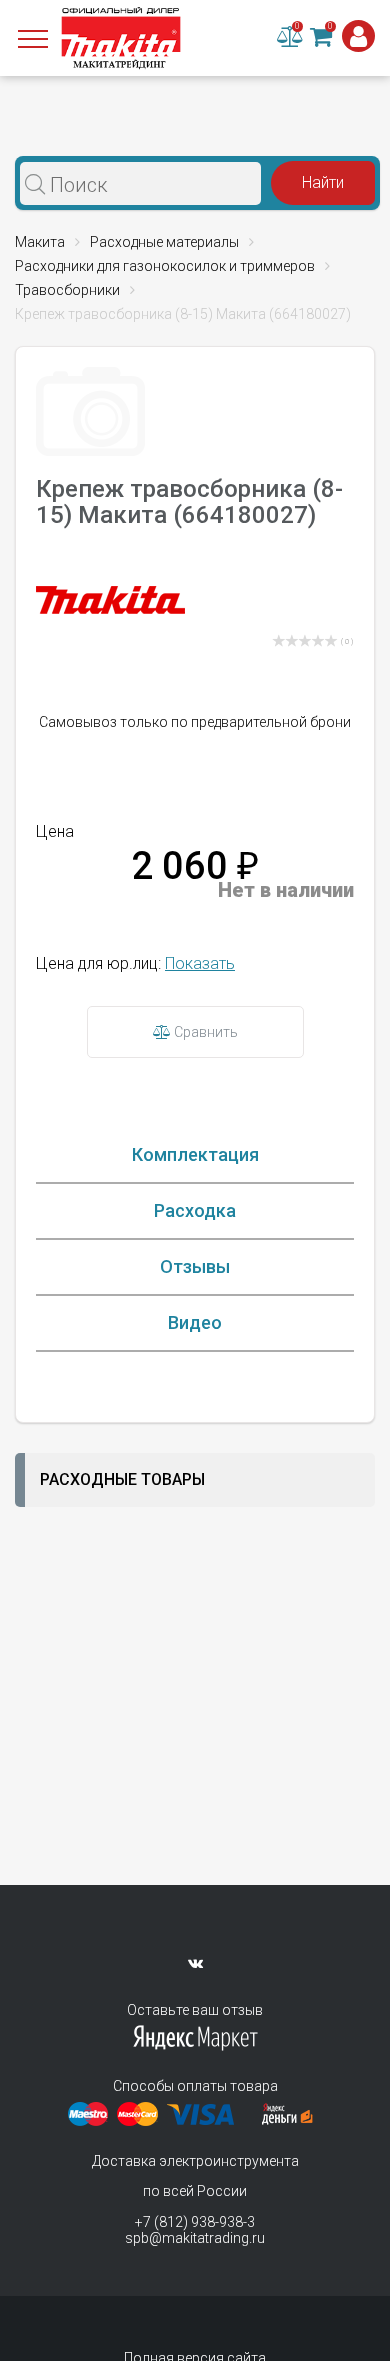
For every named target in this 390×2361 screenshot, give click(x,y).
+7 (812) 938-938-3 (195, 2222)
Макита (40, 242)
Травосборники (67, 290)
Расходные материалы (164, 242)
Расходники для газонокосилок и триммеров (165, 266)
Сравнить (204, 1032)
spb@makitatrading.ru (195, 2238)
